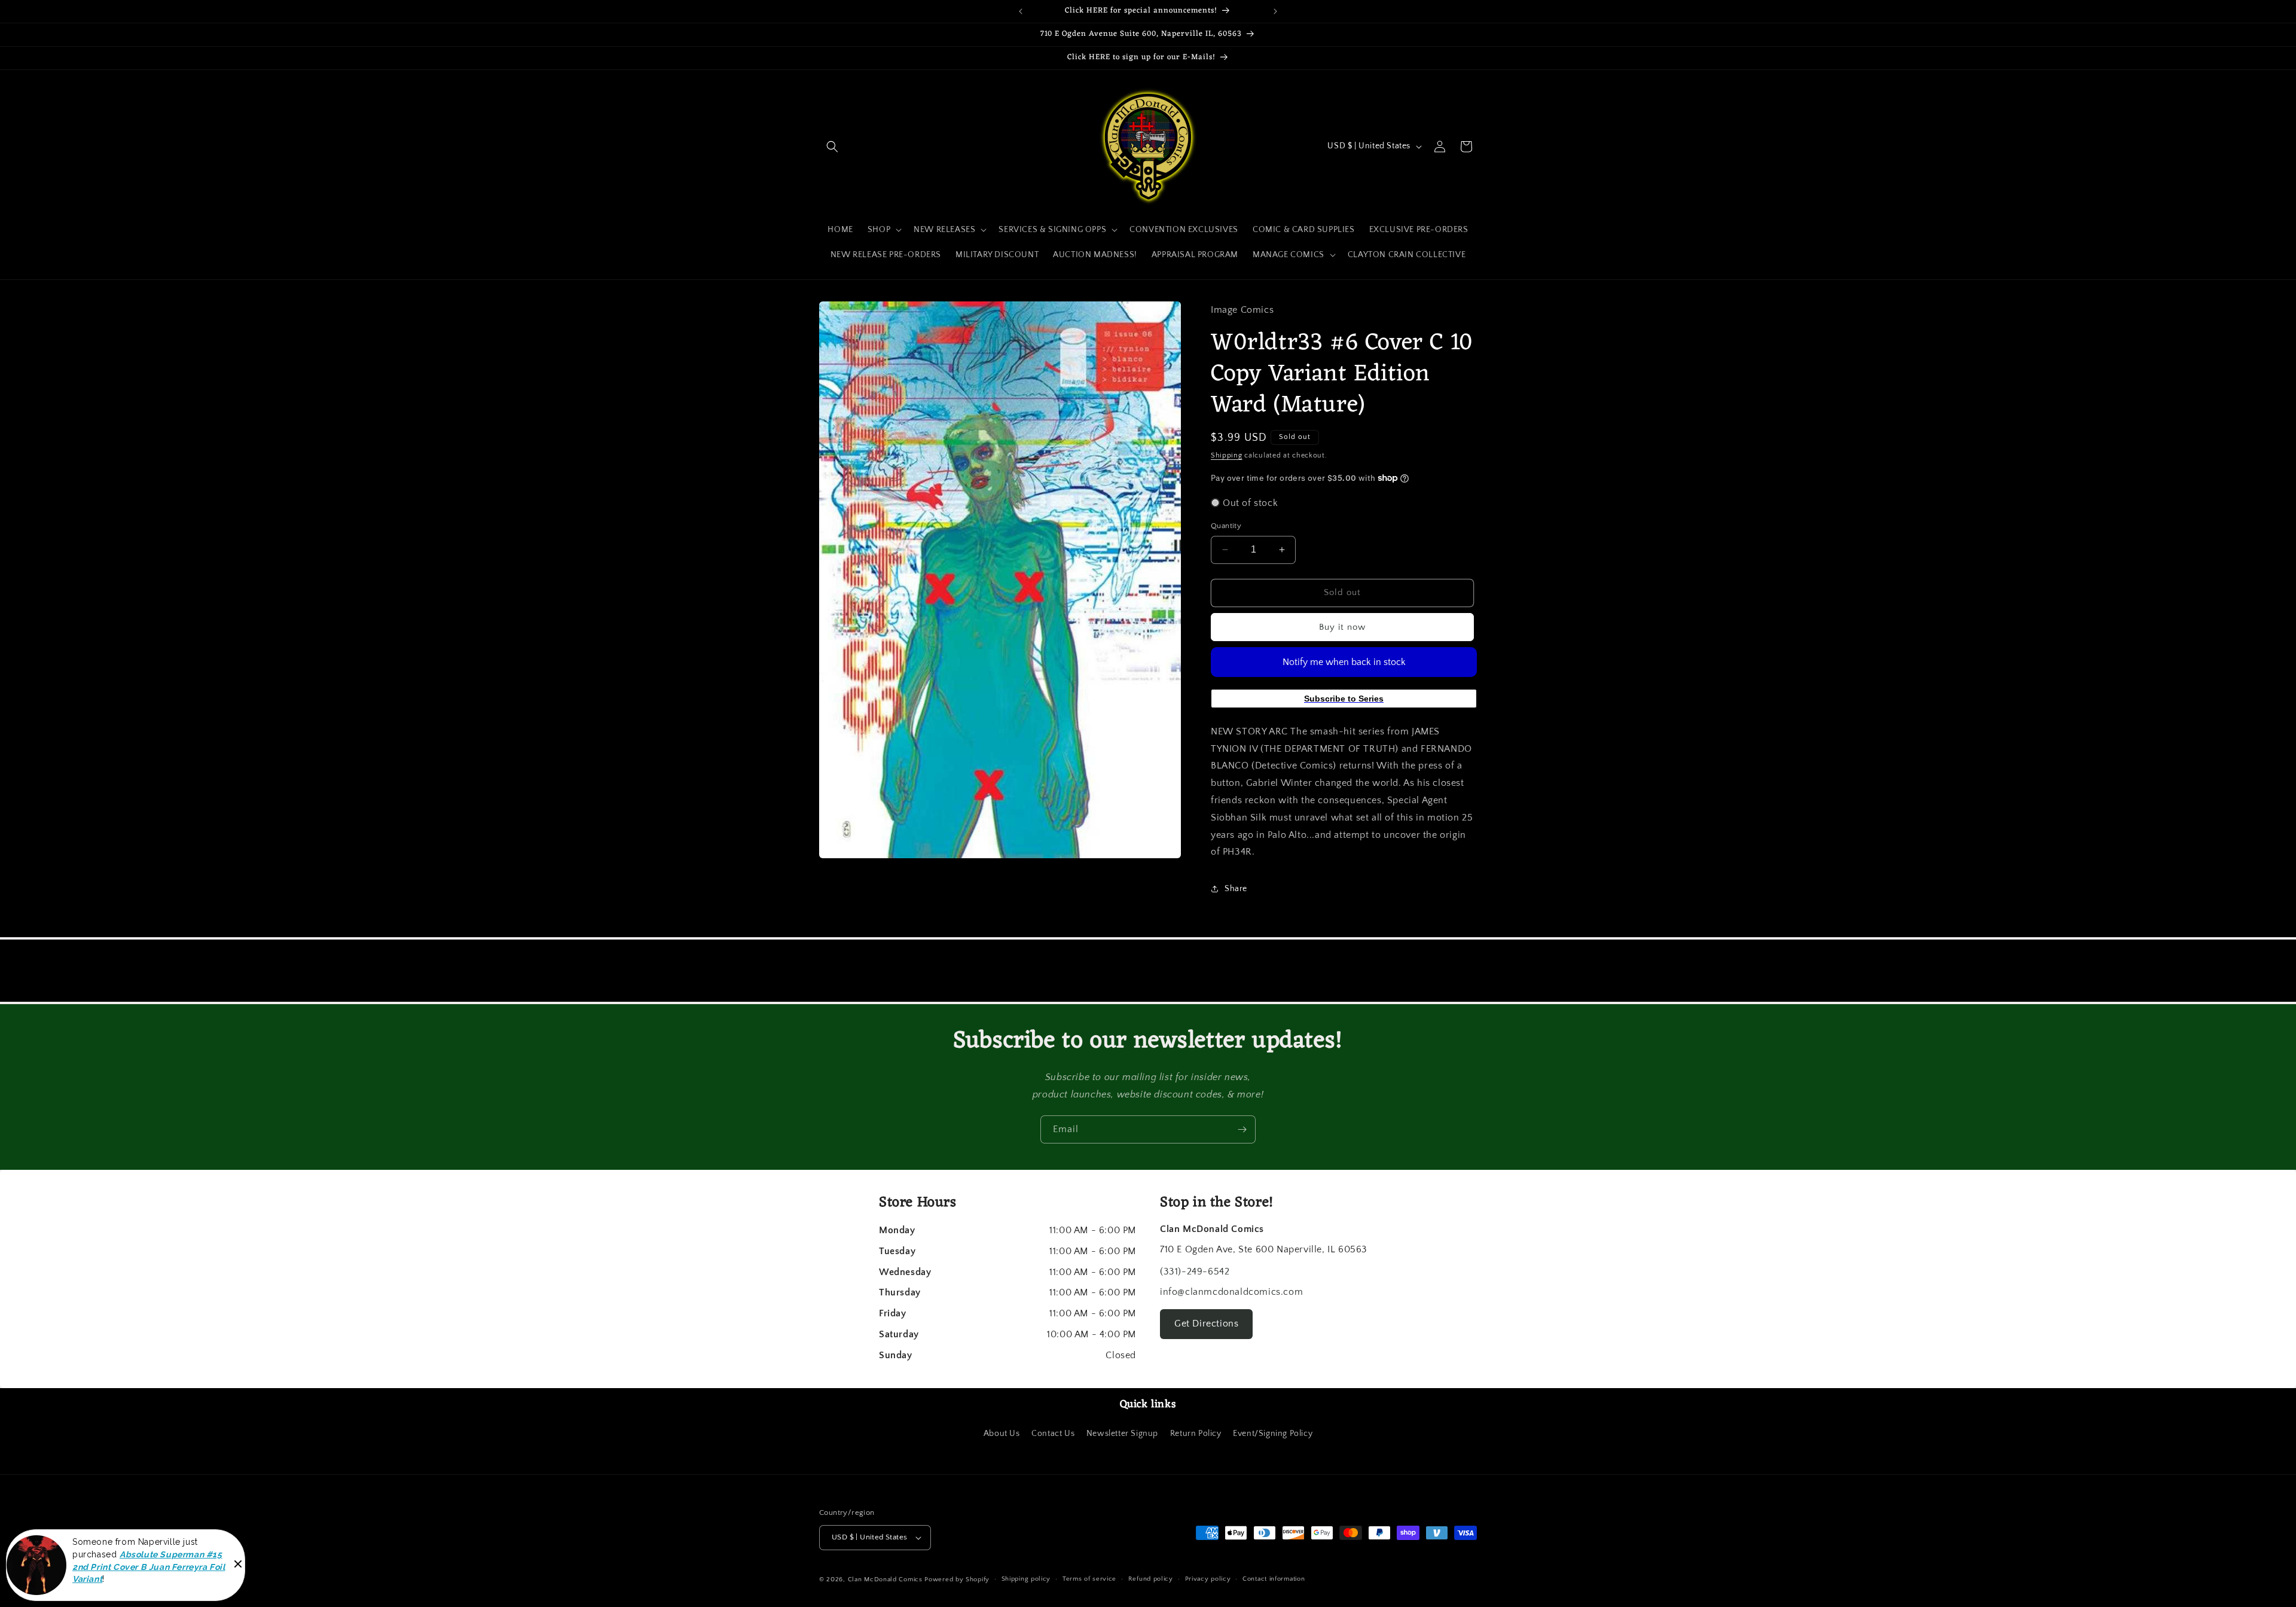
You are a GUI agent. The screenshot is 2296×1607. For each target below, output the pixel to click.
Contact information (1274, 1579)
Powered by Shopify (957, 1579)
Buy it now (1342, 627)
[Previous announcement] (1021, 11)
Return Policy (1196, 1434)
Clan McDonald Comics (885, 1579)
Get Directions (1206, 1324)
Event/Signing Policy (1273, 1434)
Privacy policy (1208, 1579)
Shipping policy (1026, 1579)
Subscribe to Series (1344, 699)
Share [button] (1236, 889)
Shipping (1227, 455)
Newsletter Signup (1122, 1434)
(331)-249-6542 (1195, 1271)
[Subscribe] (1242, 1129)
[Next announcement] (1275, 11)
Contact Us (1053, 1434)
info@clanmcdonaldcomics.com (1231, 1292)
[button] (832, 147)
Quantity (1226, 526)
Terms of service (1089, 1579)
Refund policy (1151, 1579)
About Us (1002, 1434)
